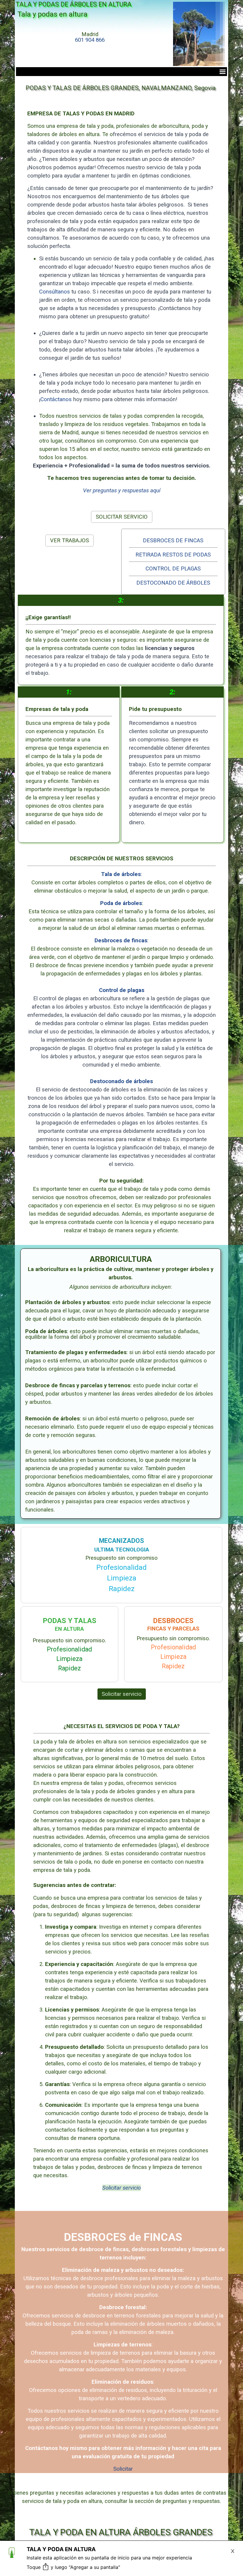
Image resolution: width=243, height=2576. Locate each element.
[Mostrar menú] (223, 72)
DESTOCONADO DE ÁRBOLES (173, 583)
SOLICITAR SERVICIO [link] (122, 517)
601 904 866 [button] (90, 40)
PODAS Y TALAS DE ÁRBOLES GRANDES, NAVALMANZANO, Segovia (121, 88)
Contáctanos (56, 399)
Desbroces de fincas (121, 941)
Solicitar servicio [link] (122, 1694)
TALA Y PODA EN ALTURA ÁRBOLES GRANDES (121, 2532)
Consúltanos (55, 292)
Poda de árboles (121, 903)
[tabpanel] (90, 37)
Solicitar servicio (121, 2188)
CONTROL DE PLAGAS (173, 569)
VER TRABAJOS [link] (69, 541)
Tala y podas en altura (52, 14)
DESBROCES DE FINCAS (173, 541)
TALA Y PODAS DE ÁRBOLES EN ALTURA (73, 4)
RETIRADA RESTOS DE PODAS (173, 555)
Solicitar (123, 2469)
